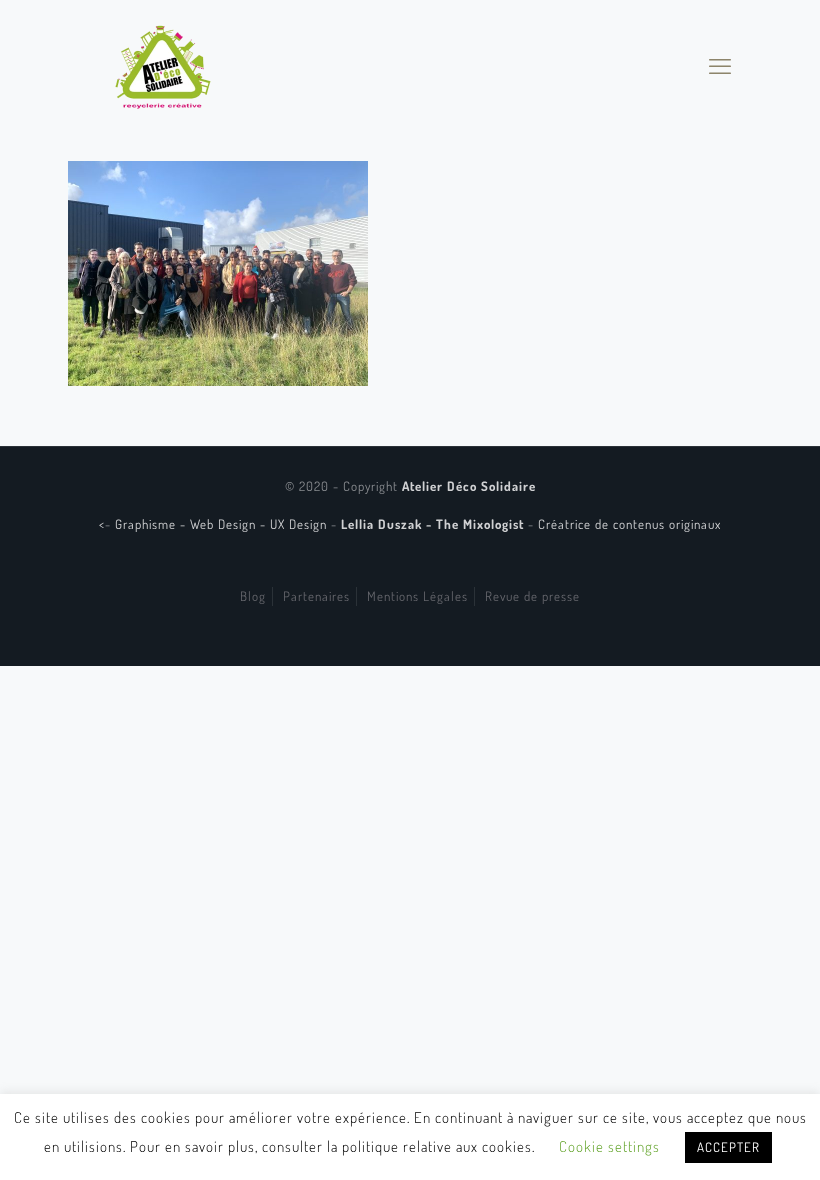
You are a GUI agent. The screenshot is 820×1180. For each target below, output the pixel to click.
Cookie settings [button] (609, 1146)
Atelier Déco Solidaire (469, 486)
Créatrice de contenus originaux (629, 524)
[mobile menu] (720, 65)
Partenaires (316, 596)
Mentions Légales (417, 596)
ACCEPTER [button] (728, 1147)
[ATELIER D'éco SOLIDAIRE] (163, 65)
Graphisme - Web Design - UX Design (223, 524)
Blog (253, 596)
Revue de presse (532, 596)
